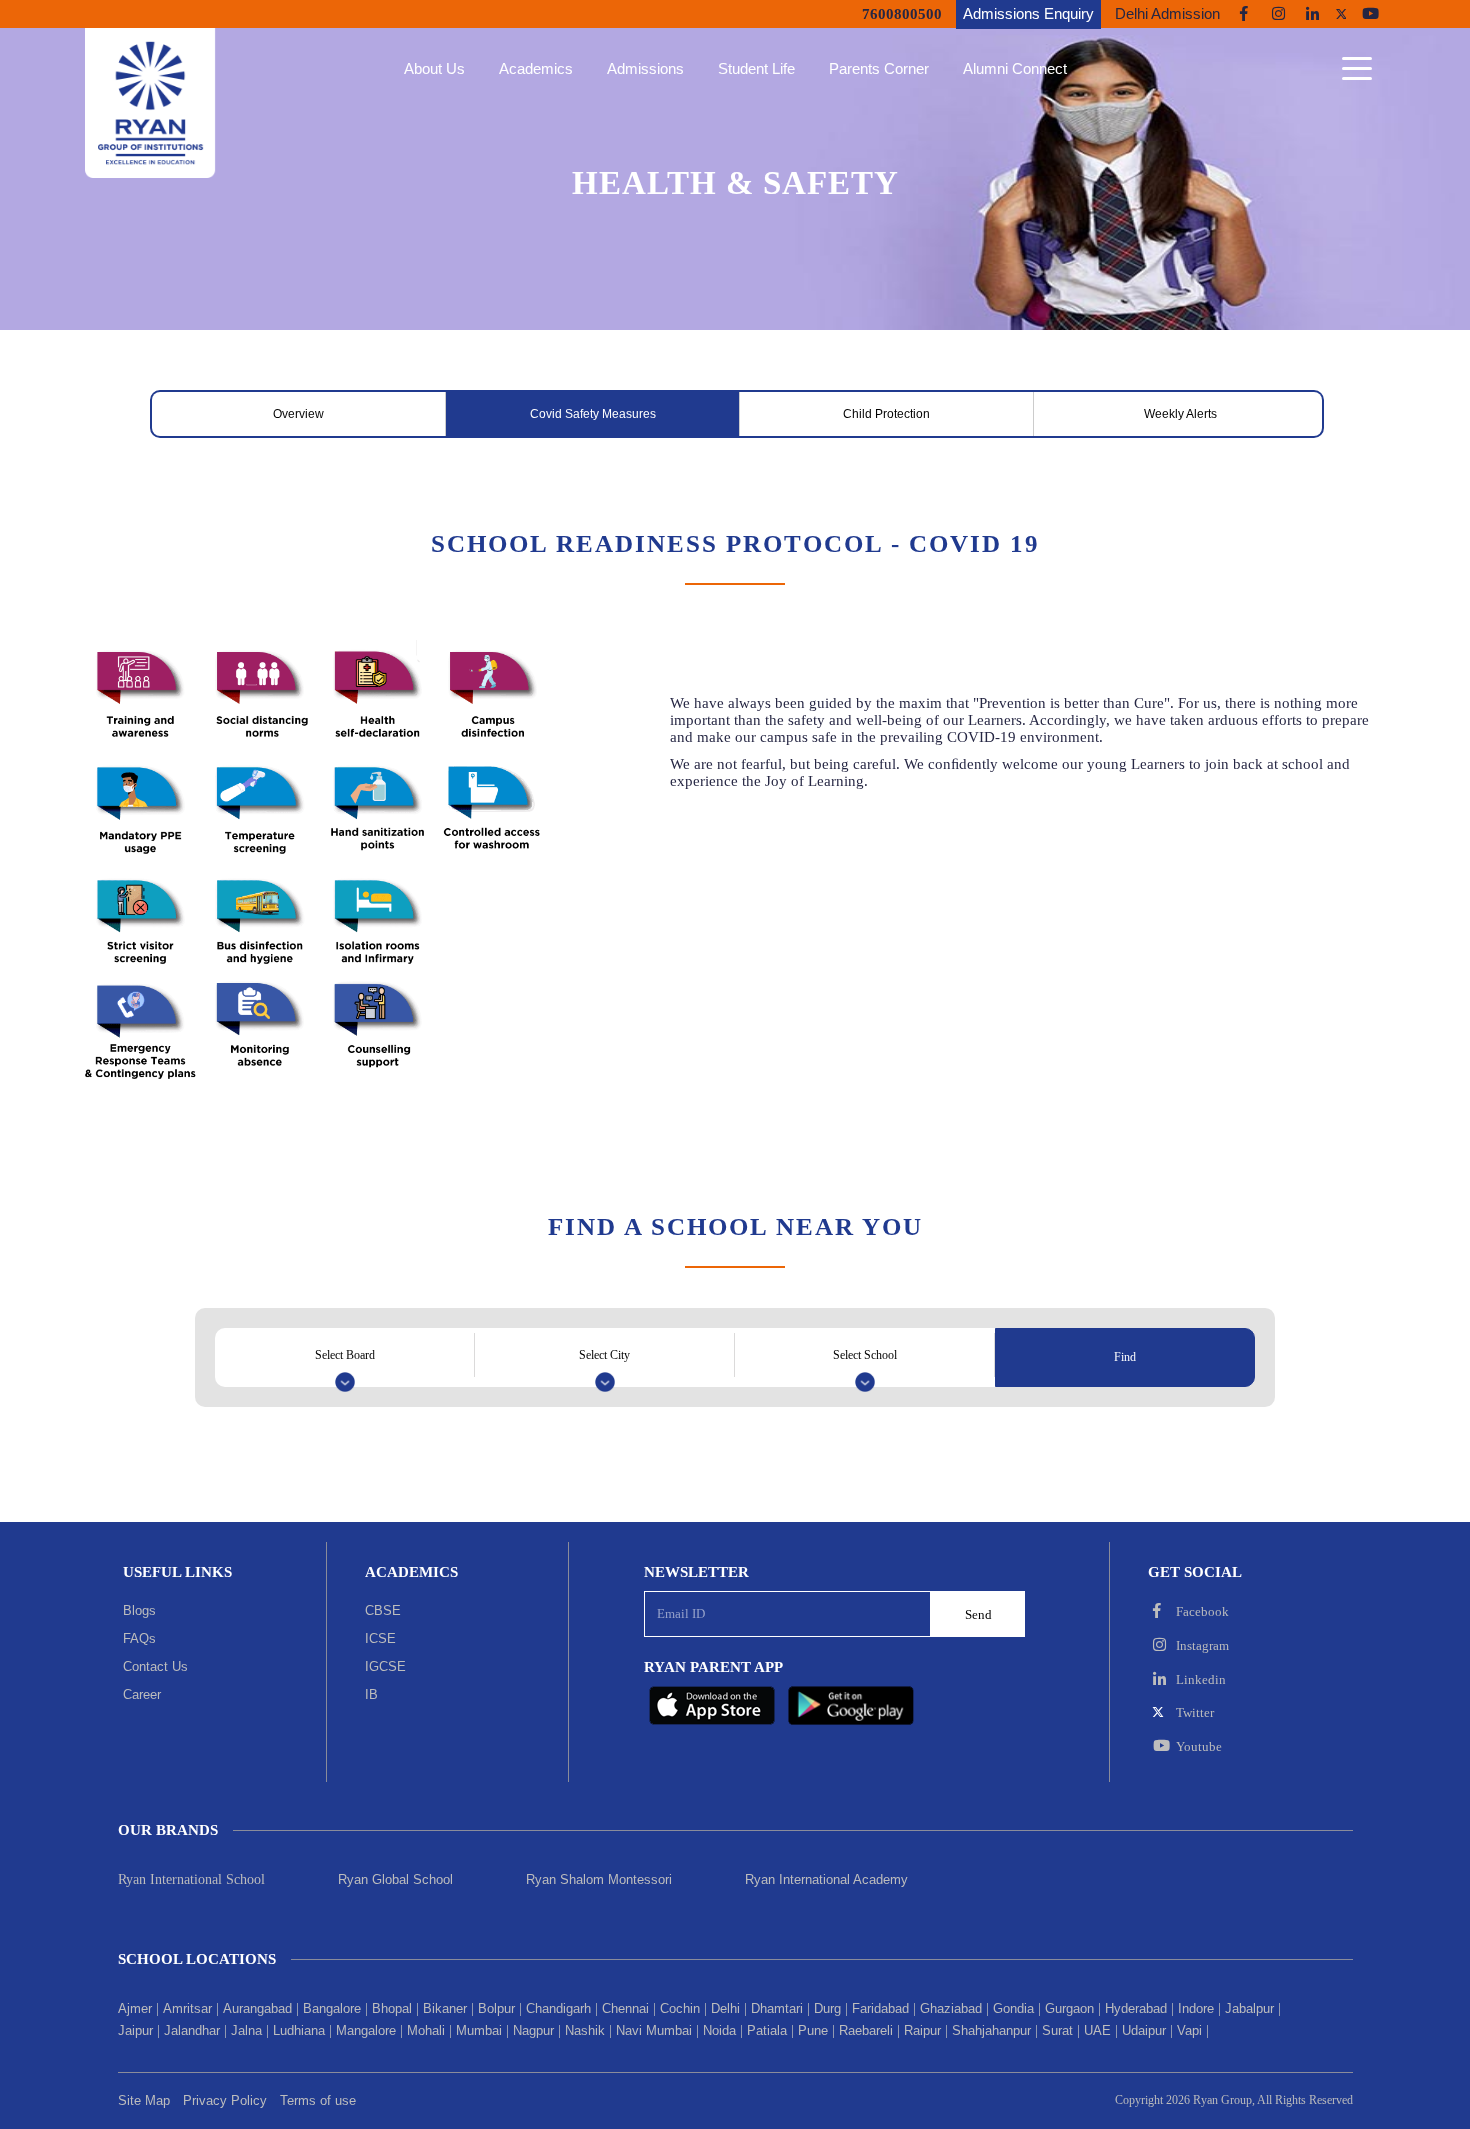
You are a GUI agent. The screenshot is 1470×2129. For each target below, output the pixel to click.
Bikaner (445, 2008)
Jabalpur (1249, 2008)
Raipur (922, 2030)
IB (371, 1694)
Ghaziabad (951, 2008)
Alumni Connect (1015, 68)
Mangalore (366, 2030)
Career (142, 1694)
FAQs (139, 1638)
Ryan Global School (395, 1879)
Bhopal (392, 2008)
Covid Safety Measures (593, 414)
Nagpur (533, 2030)
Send (978, 1614)
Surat (1057, 2030)
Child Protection (886, 414)
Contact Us (155, 1666)
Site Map (144, 2100)
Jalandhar (192, 2030)
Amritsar (187, 2008)
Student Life (756, 68)
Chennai (625, 2008)
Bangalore (332, 2008)
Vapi (1189, 2030)
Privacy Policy (225, 2100)
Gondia (1013, 2008)
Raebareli (866, 2030)
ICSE (380, 1638)
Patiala (767, 2030)
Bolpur (496, 2008)
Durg (827, 2008)
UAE (1097, 2030)
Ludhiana (299, 2030)
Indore (1196, 2008)
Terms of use (318, 2100)
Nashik (585, 2030)
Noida (719, 2030)
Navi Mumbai (654, 2030)
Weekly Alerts (1180, 414)
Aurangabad (257, 2008)
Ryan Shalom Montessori (599, 1879)
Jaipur (135, 2030)
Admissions (645, 68)
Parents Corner (879, 68)
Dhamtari (777, 2008)
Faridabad (880, 2008)
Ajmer (135, 2008)
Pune (813, 2030)
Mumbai (479, 2030)
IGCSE (385, 1666)
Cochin (680, 2008)
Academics (536, 68)
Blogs (139, 1610)
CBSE (383, 1610)
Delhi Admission (1167, 13)
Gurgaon (1069, 2008)
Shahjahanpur (991, 2030)
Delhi (725, 2008)
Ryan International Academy (826, 1879)
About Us (434, 68)
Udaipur (1144, 2030)
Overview (298, 414)
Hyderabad (1136, 2008)
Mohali (426, 2030)
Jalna (246, 2030)
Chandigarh (558, 2008)
